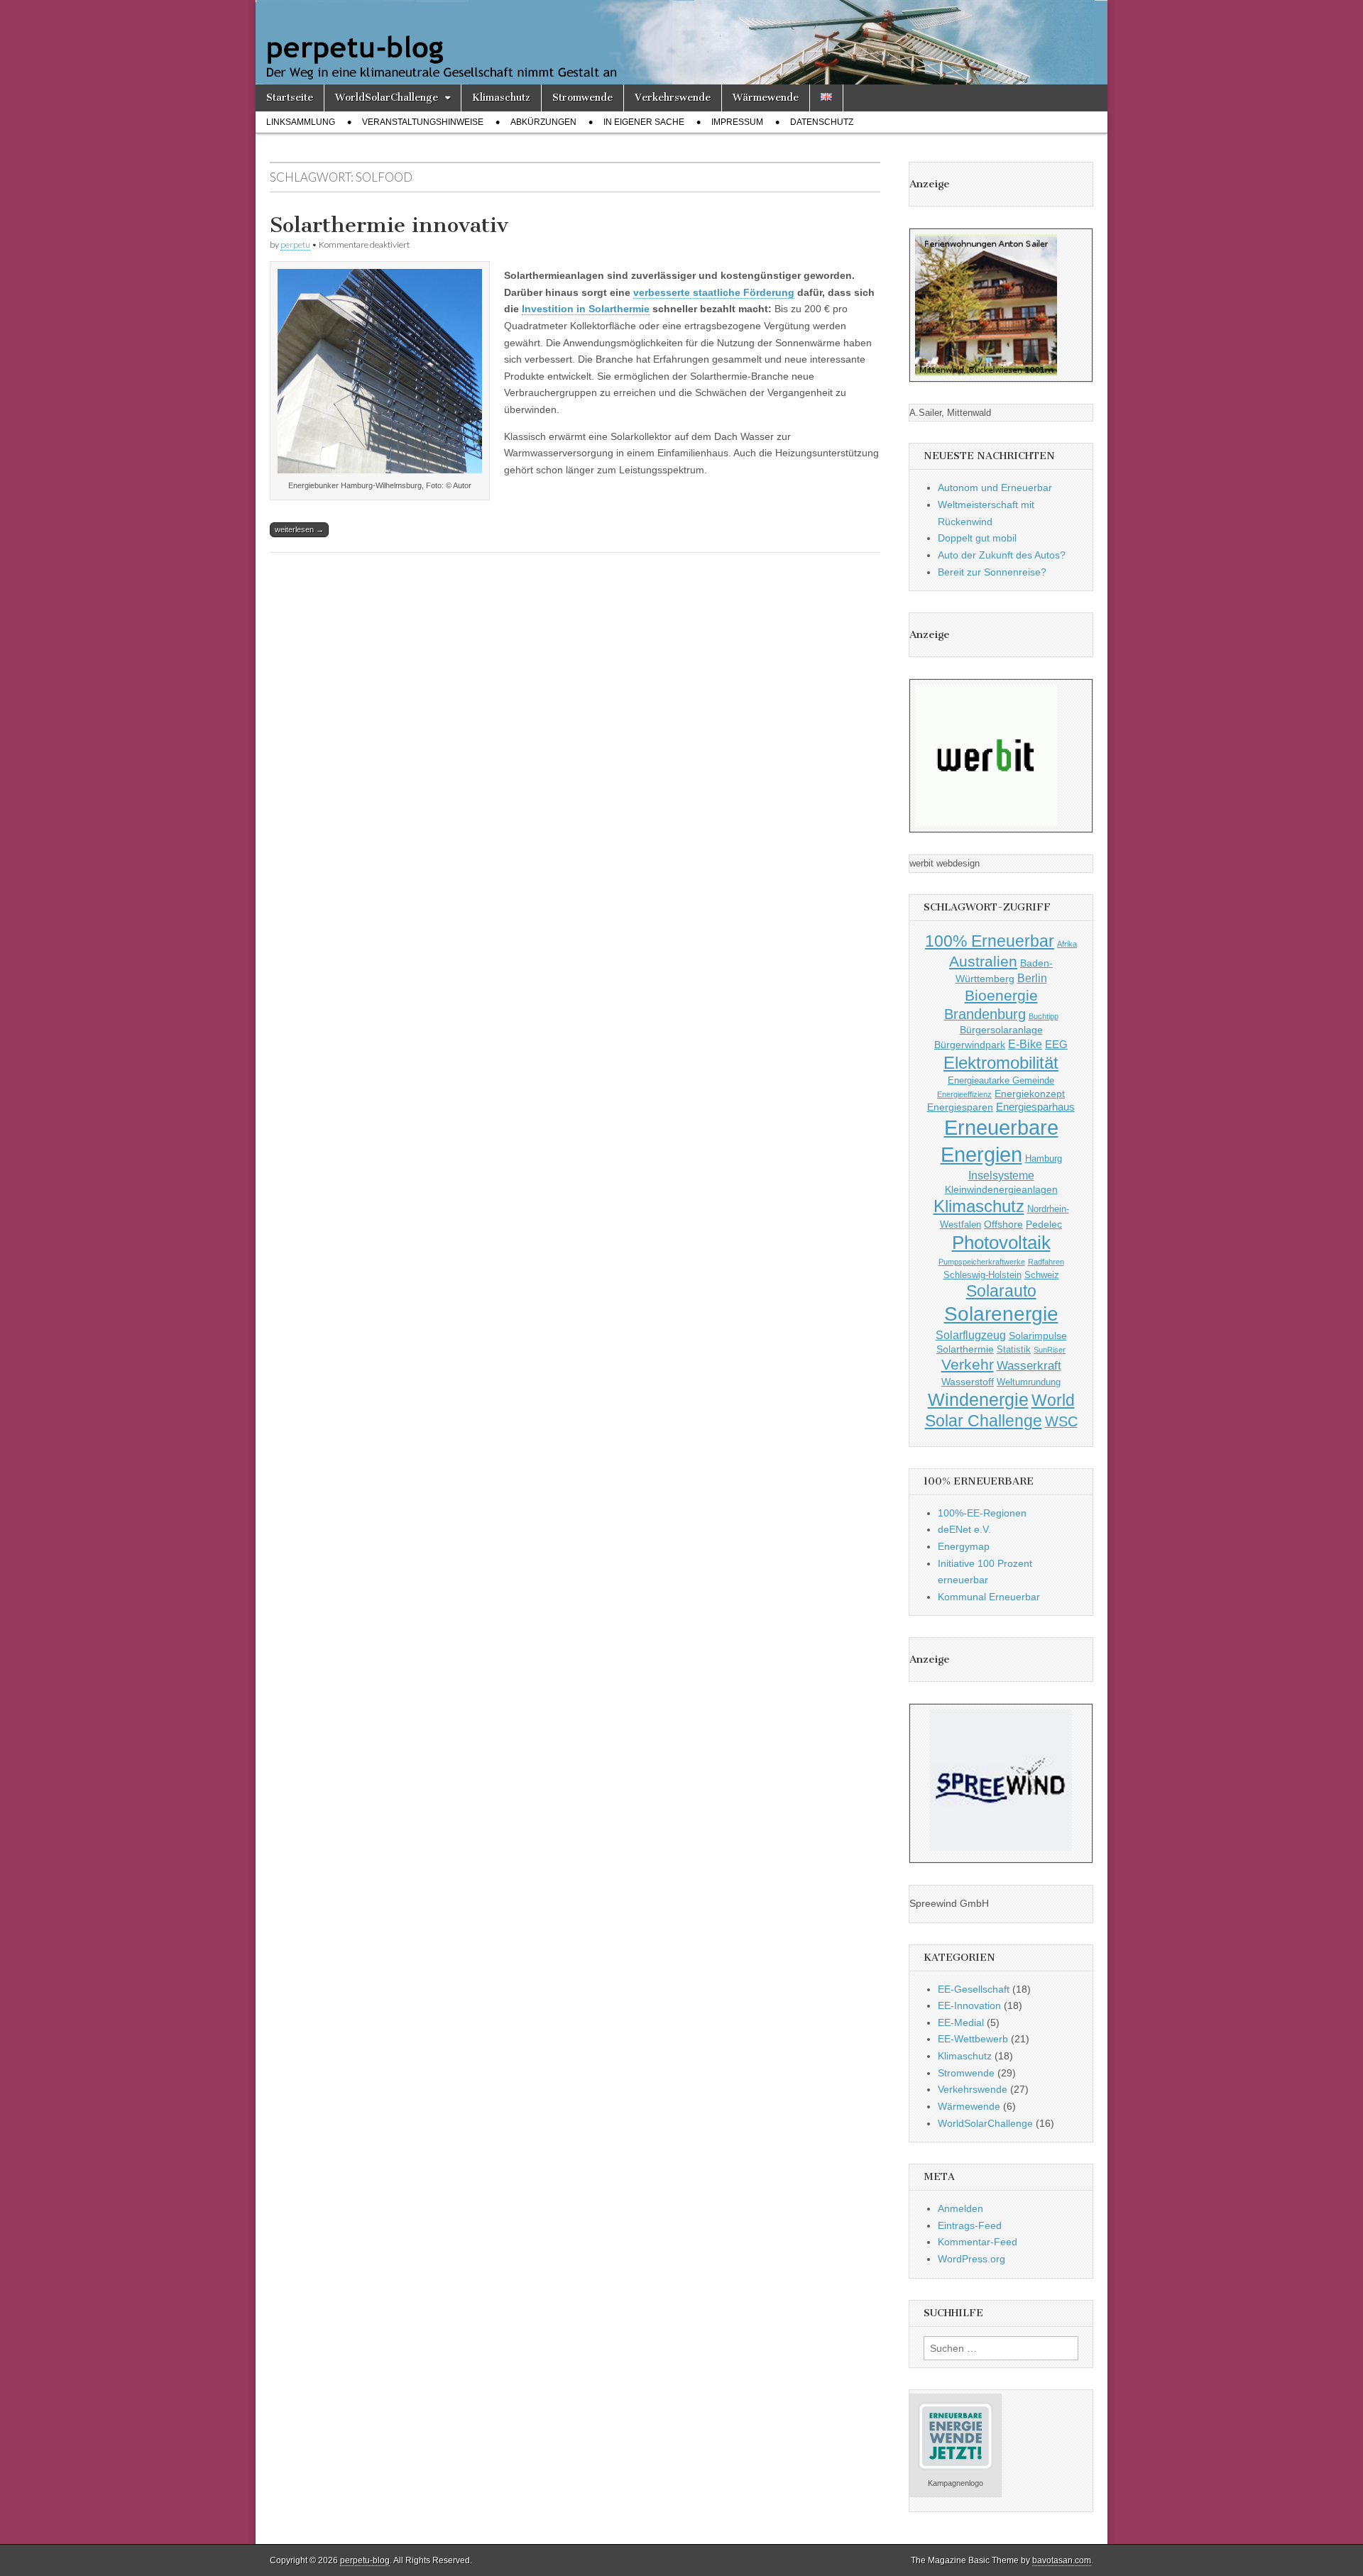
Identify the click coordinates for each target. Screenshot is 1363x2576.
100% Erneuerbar (990, 941)
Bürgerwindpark (970, 1045)
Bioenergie (1001, 995)
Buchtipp (1044, 1016)
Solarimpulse (1038, 1336)
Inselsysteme (1001, 1175)
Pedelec (1044, 1224)
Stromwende (582, 98)
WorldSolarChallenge (387, 98)
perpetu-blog (365, 2560)
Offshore (1003, 1224)
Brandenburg (985, 1014)
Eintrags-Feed (970, 2225)
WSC (1061, 1421)
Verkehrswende (673, 98)
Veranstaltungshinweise (423, 122)
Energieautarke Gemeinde (1001, 1081)
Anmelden (960, 2208)
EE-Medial (961, 2022)
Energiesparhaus (1035, 1107)
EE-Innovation (969, 2005)
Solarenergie (1001, 1314)
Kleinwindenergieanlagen (1001, 1189)
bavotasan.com (1062, 2560)
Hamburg (1044, 1159)
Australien (983, 961)
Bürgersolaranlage (1001, 1030)
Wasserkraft (1029, 1366)
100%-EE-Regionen (982, 1513)
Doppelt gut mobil (977, 538)
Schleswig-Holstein (982, 1275)
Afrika (1067, 944)
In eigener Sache (644, 122)
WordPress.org (971, 2259)
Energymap (964, 1546)
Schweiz (1042, 1275)
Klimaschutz (501, 98)
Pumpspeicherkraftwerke (982, 1262)
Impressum (737, 122)
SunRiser (1050, 1350)
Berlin (1032, 978)
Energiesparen (960, 1107)
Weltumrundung (1029, 1382)
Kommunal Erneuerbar (989, 1597)
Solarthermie (965, 1349)
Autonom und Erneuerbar (995, 488)
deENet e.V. (964, 1529)
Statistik (1014, 1350)
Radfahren (1046, 1262)
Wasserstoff (968, 1382)
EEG (1056, 1044)
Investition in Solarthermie (586, 309)
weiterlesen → (299, 529)
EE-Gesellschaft (974, 1989)
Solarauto (1001, 1291)
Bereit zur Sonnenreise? (992, 572)
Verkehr (968, 1365)
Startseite (290, 98)
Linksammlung (301, 122)
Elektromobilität (1001, 1063)
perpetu (295, 244)
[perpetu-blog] (681, 42)
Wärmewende (766, 98)
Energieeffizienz (964, 1094)
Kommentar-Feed (978, 2242)
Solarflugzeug (971, 1335)
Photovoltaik (1001, 1243)
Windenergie (978, 1399)
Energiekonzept (1030, 1094)
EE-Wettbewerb (973, 2039)
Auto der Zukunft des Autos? (1002, 555)
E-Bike (1025, 1044)
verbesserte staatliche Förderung (714, 292)
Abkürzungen (543, 122)
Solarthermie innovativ (389, 225)
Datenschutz (822, 122)
